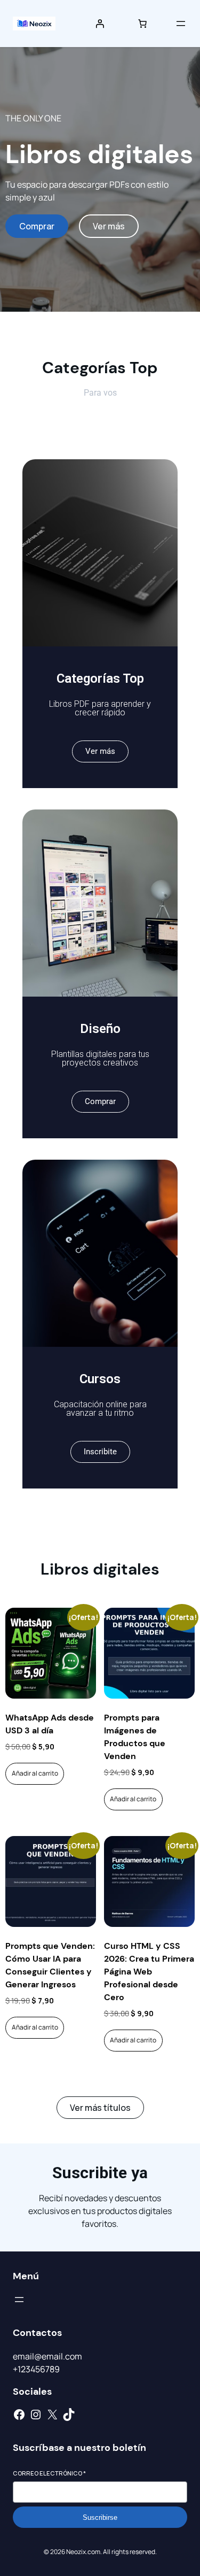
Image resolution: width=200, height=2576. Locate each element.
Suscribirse (100, 2517)
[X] (52, 2415)
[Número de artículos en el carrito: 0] (142, 24)
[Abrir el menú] (181, 24)
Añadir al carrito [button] (35, 1773)
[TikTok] (69, 2415)
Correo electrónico (49, 2473)
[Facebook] (19, 2415)
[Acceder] (100, 24)
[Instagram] (36, 2415)
